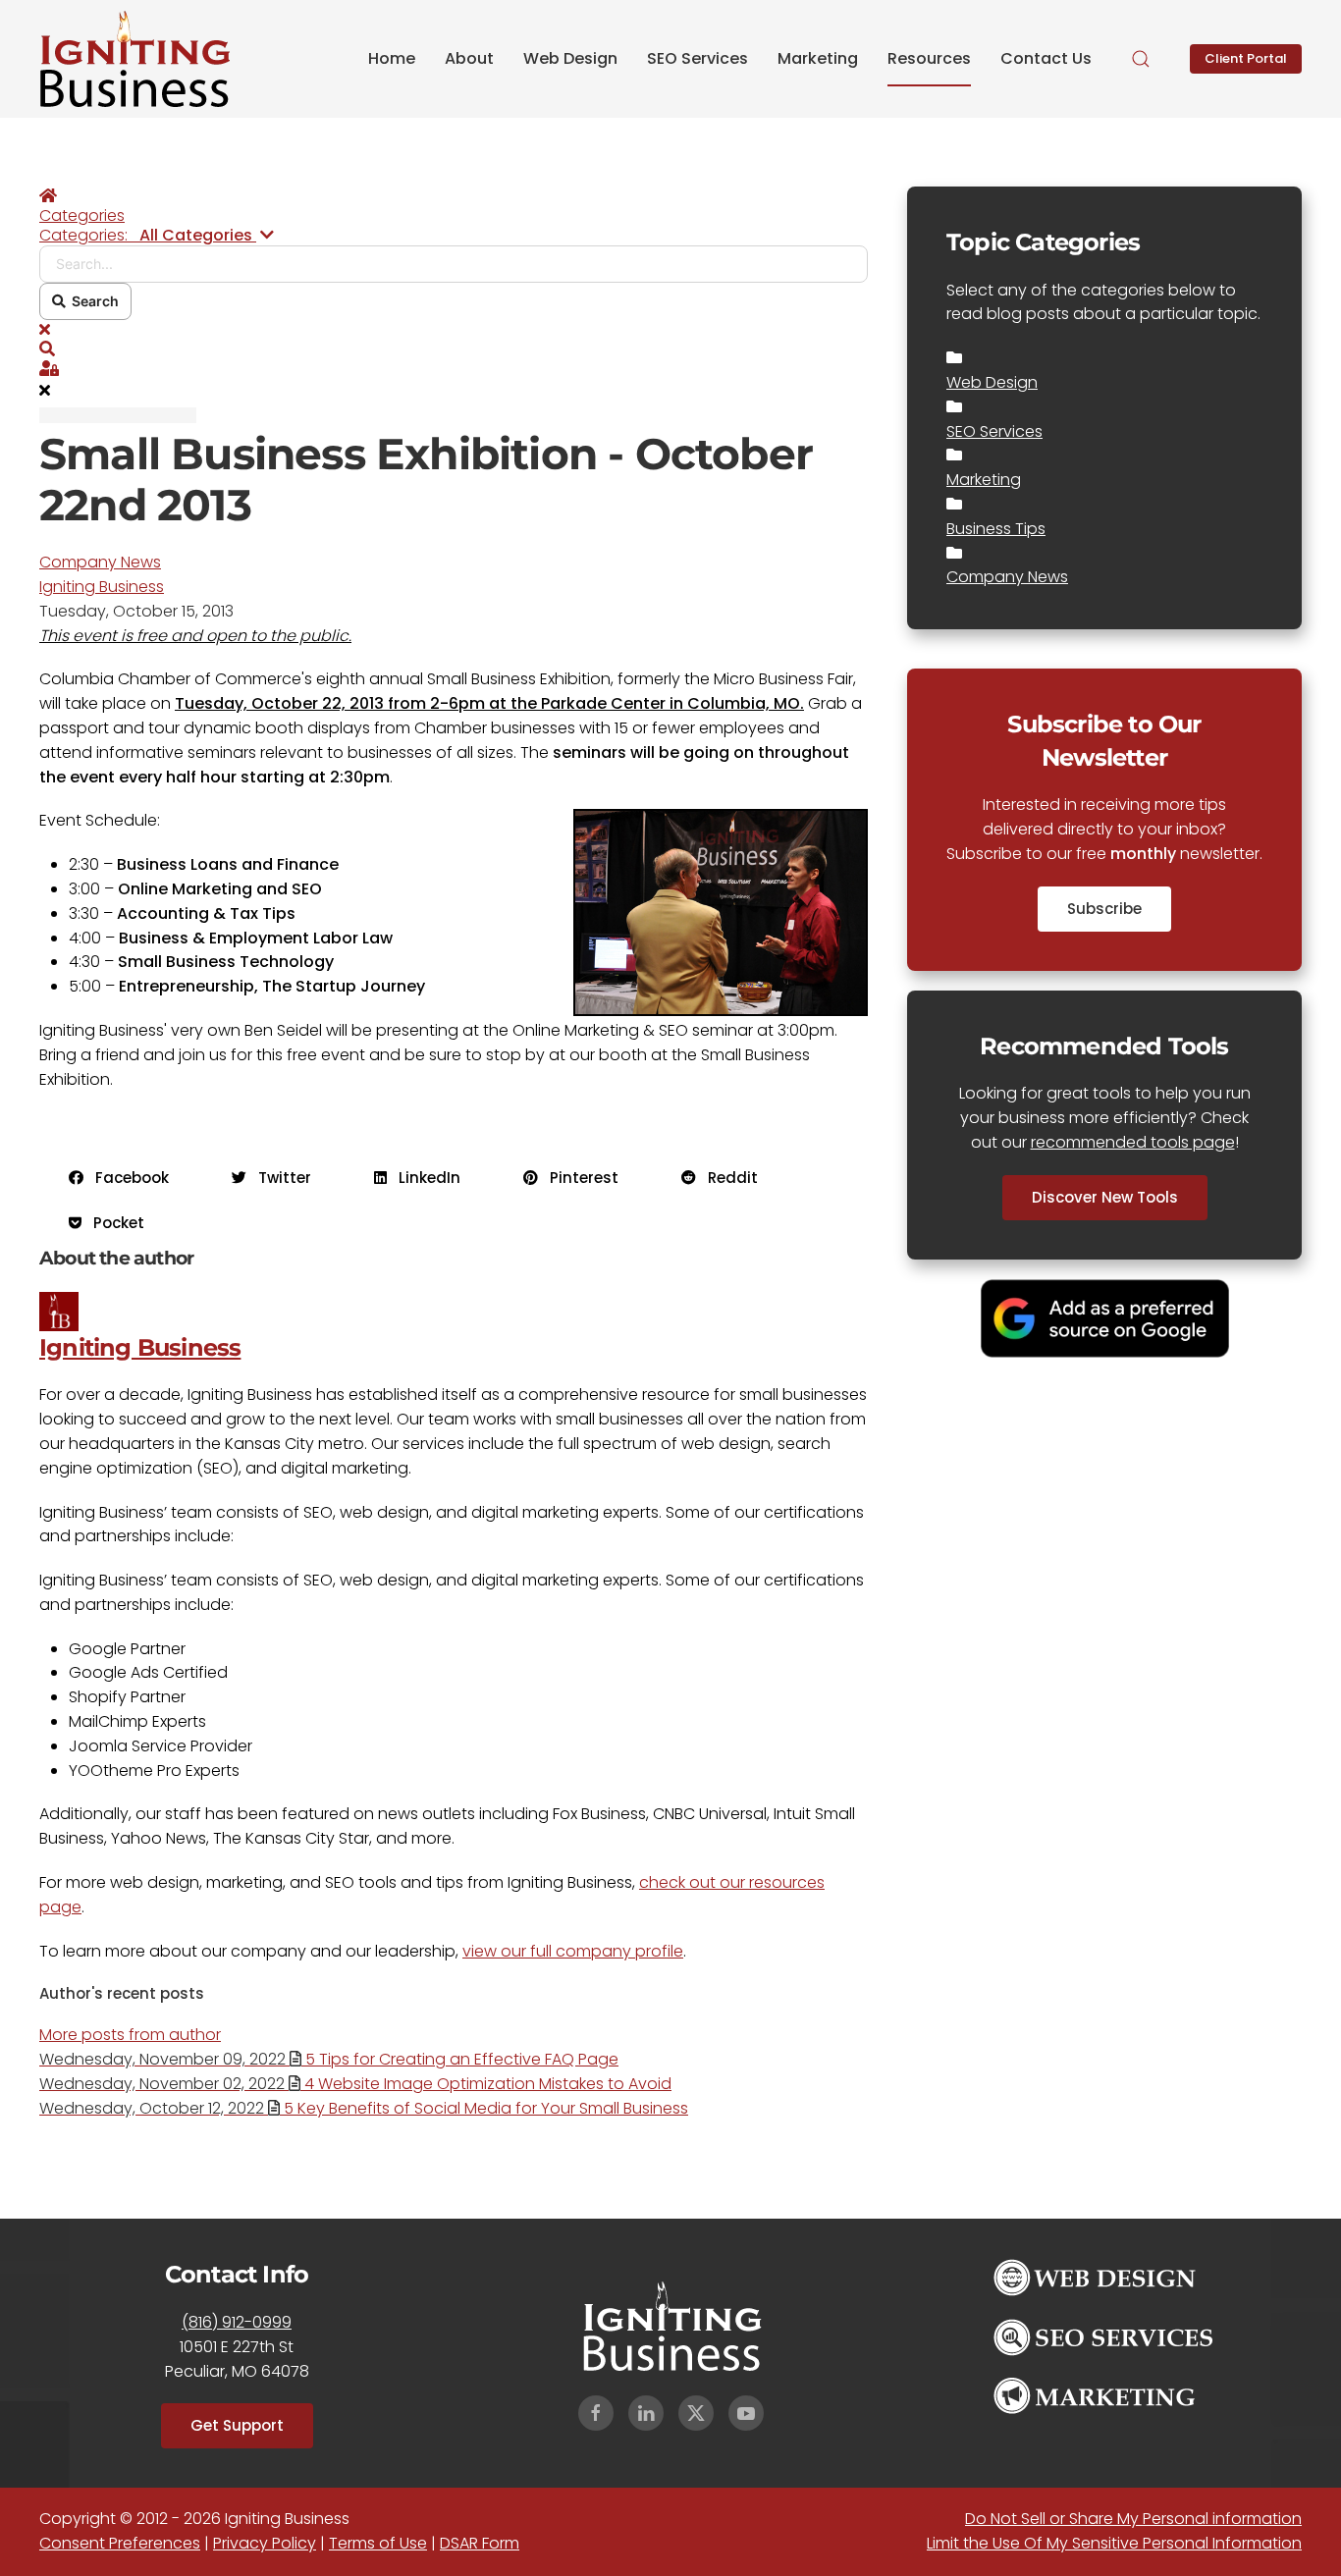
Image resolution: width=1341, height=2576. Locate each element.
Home (392, 58)
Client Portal (1246, 58)
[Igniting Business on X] (696, 2413)
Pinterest (578, 1178)
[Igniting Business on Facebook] (596, 2413)
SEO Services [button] (697, 58)
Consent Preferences (120, 2543)
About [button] (469, 58)
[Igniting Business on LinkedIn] (646, 2413)
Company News (100, 562)
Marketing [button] (818, 58)
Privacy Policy (265, 2543)
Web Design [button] (570, 58)
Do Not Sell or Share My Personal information (1133, 2519)
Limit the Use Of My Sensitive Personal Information (1114, 2543)
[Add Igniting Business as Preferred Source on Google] (1105, 1317)
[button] (1141, 59)
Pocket (113, 1223)
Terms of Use (378, 2543)
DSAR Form (480, 2543)
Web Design (992, 382)
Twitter (279, 1178)
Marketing (984, 480)
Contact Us (1046, 58)
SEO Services (994, 431)
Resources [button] (929, 58)
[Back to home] (135, 59)
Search (92, 301)
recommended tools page (1133, 1142)
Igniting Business (102, 587)
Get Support (237, 2425)
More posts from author (130, 2035)
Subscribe (1104, 909)
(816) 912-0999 (237, 2322)
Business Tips (996, 529)
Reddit (727, 1178)
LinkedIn (424, 1178)
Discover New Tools (1105, 1197)
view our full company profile (573, 1951)
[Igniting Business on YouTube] (746, 2413)
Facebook (126, 1178)
